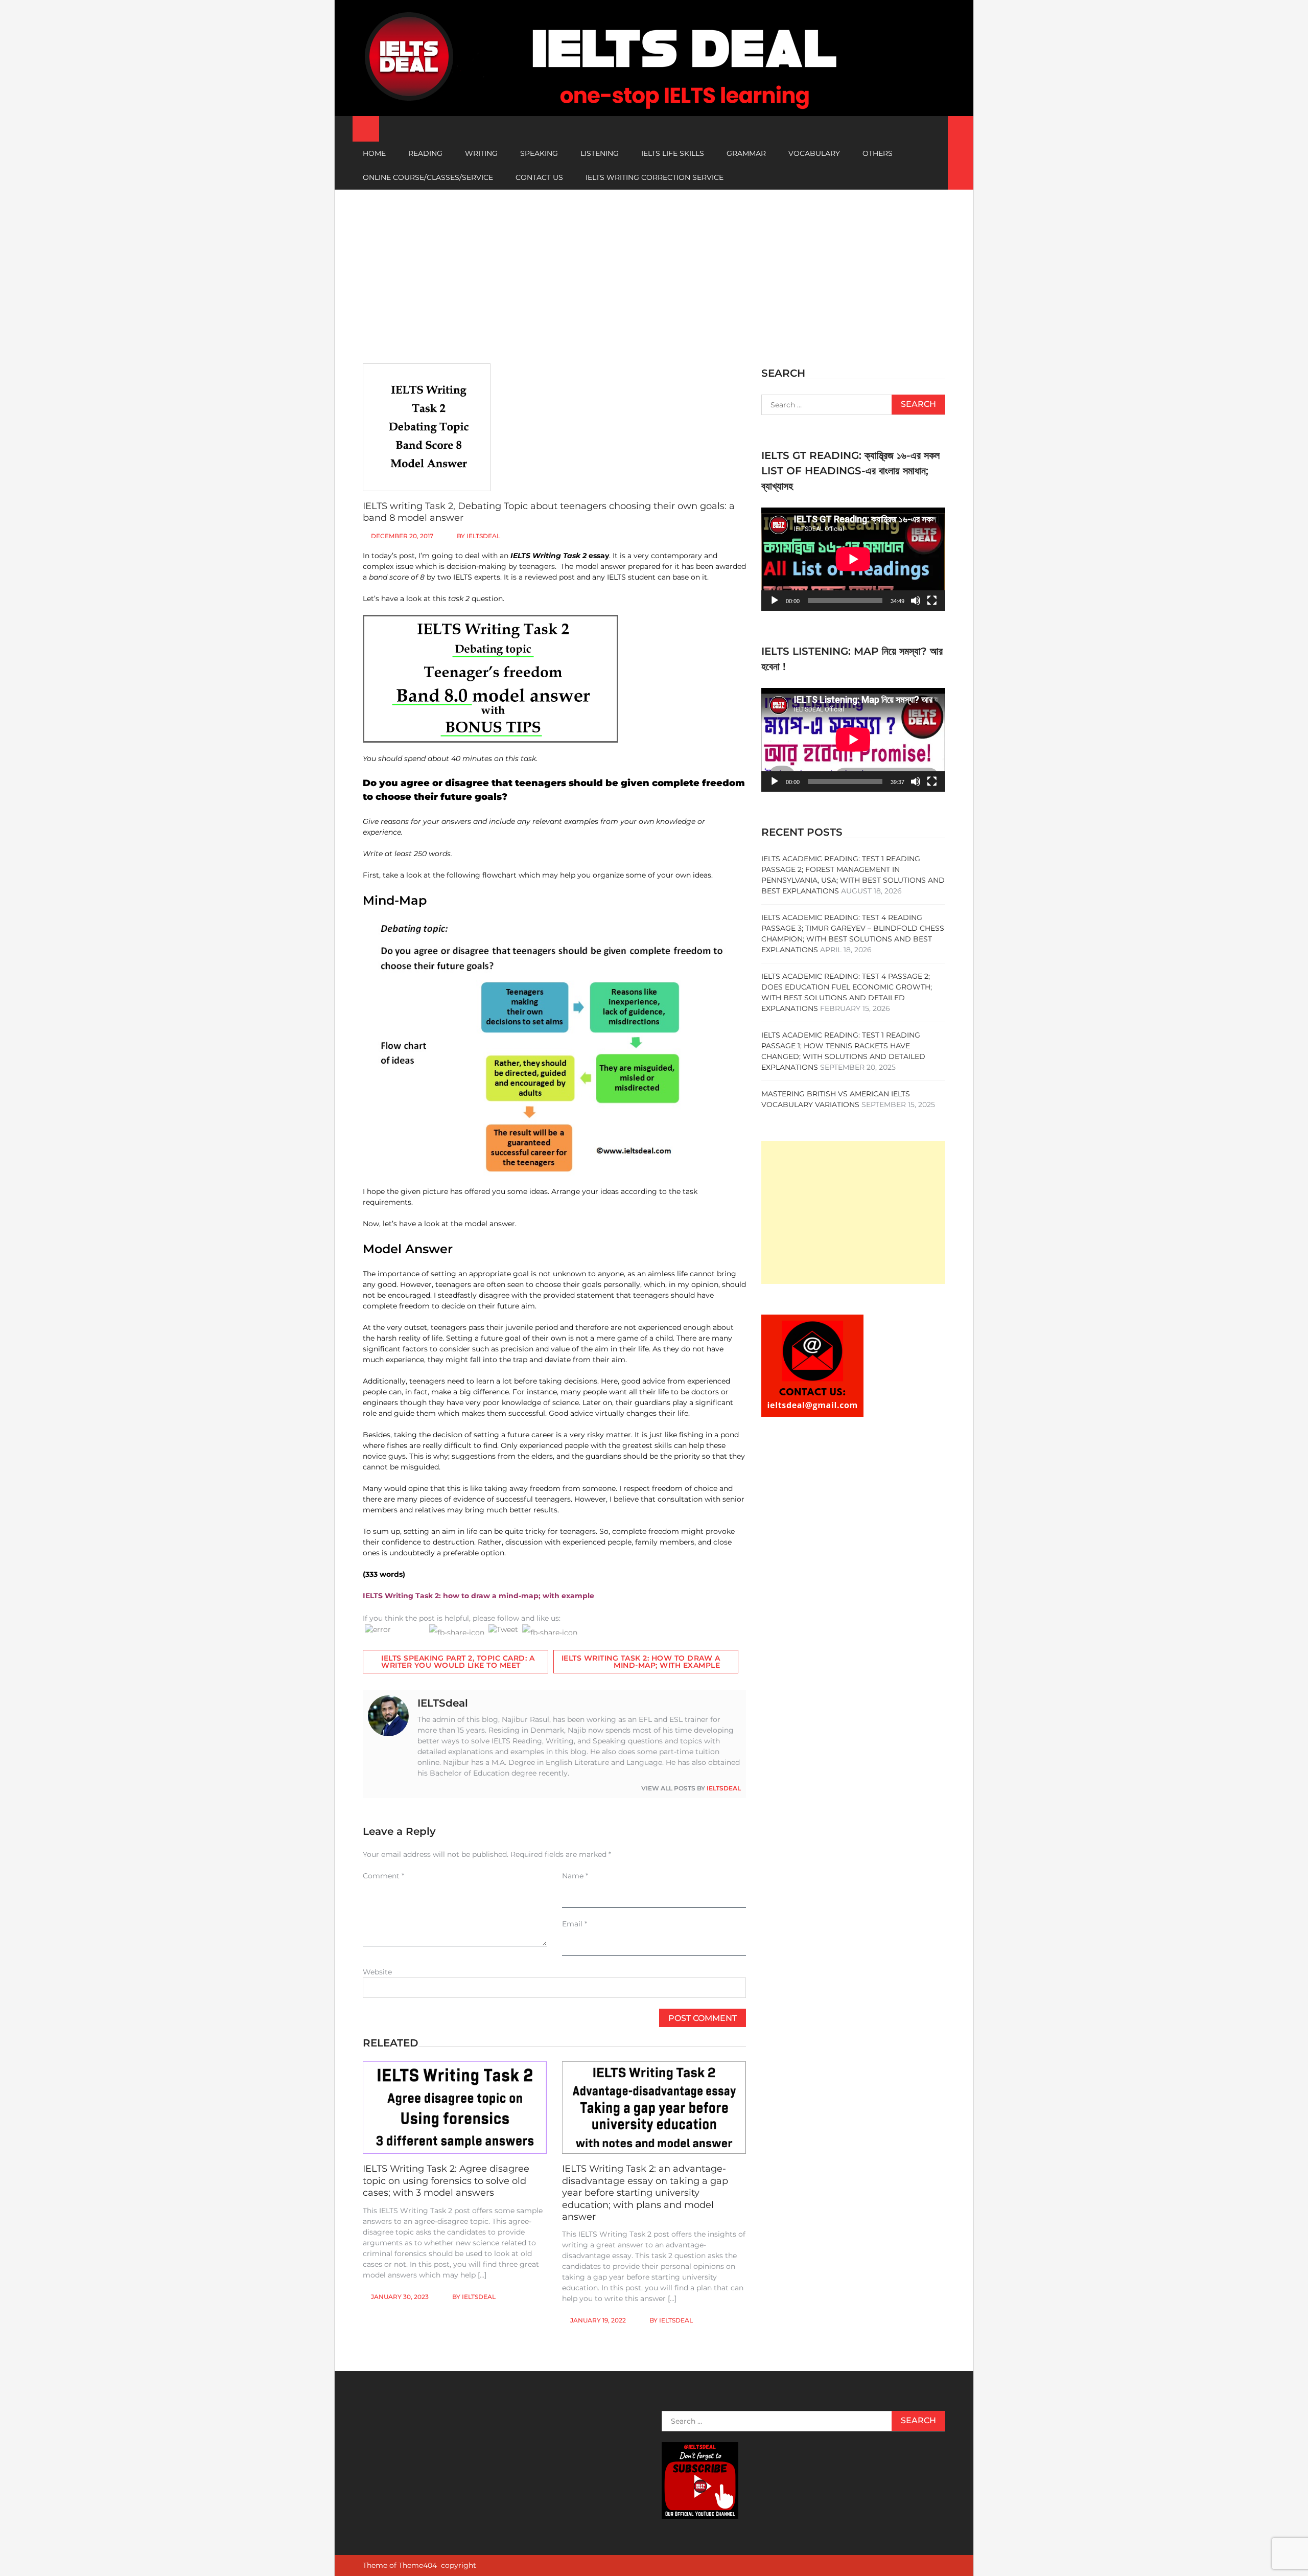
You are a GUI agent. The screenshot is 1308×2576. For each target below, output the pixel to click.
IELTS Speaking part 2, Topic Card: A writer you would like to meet (458, 1662)
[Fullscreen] (932, 601)
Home (374, 153)
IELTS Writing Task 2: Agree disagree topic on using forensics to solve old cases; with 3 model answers (446, 2181)
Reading (425, 153)
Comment (383, 1876)
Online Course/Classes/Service (428, 177)
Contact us (539, 177)
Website (377, 1972)
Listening (600, 153)
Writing (481, 153)
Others (878, 153)
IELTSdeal (483, 536)
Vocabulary (814, 153)
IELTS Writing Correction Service (655, 177)
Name (575, 1876)
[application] (853, 559)
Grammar (746, 153)
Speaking (539, 153)
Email (575, 1924)
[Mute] (916, 601)
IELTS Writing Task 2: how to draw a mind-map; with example (641, 1662)
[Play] (775, 601)
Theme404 (418, 2565)
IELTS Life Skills (673, 153)
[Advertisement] (654, 266)
